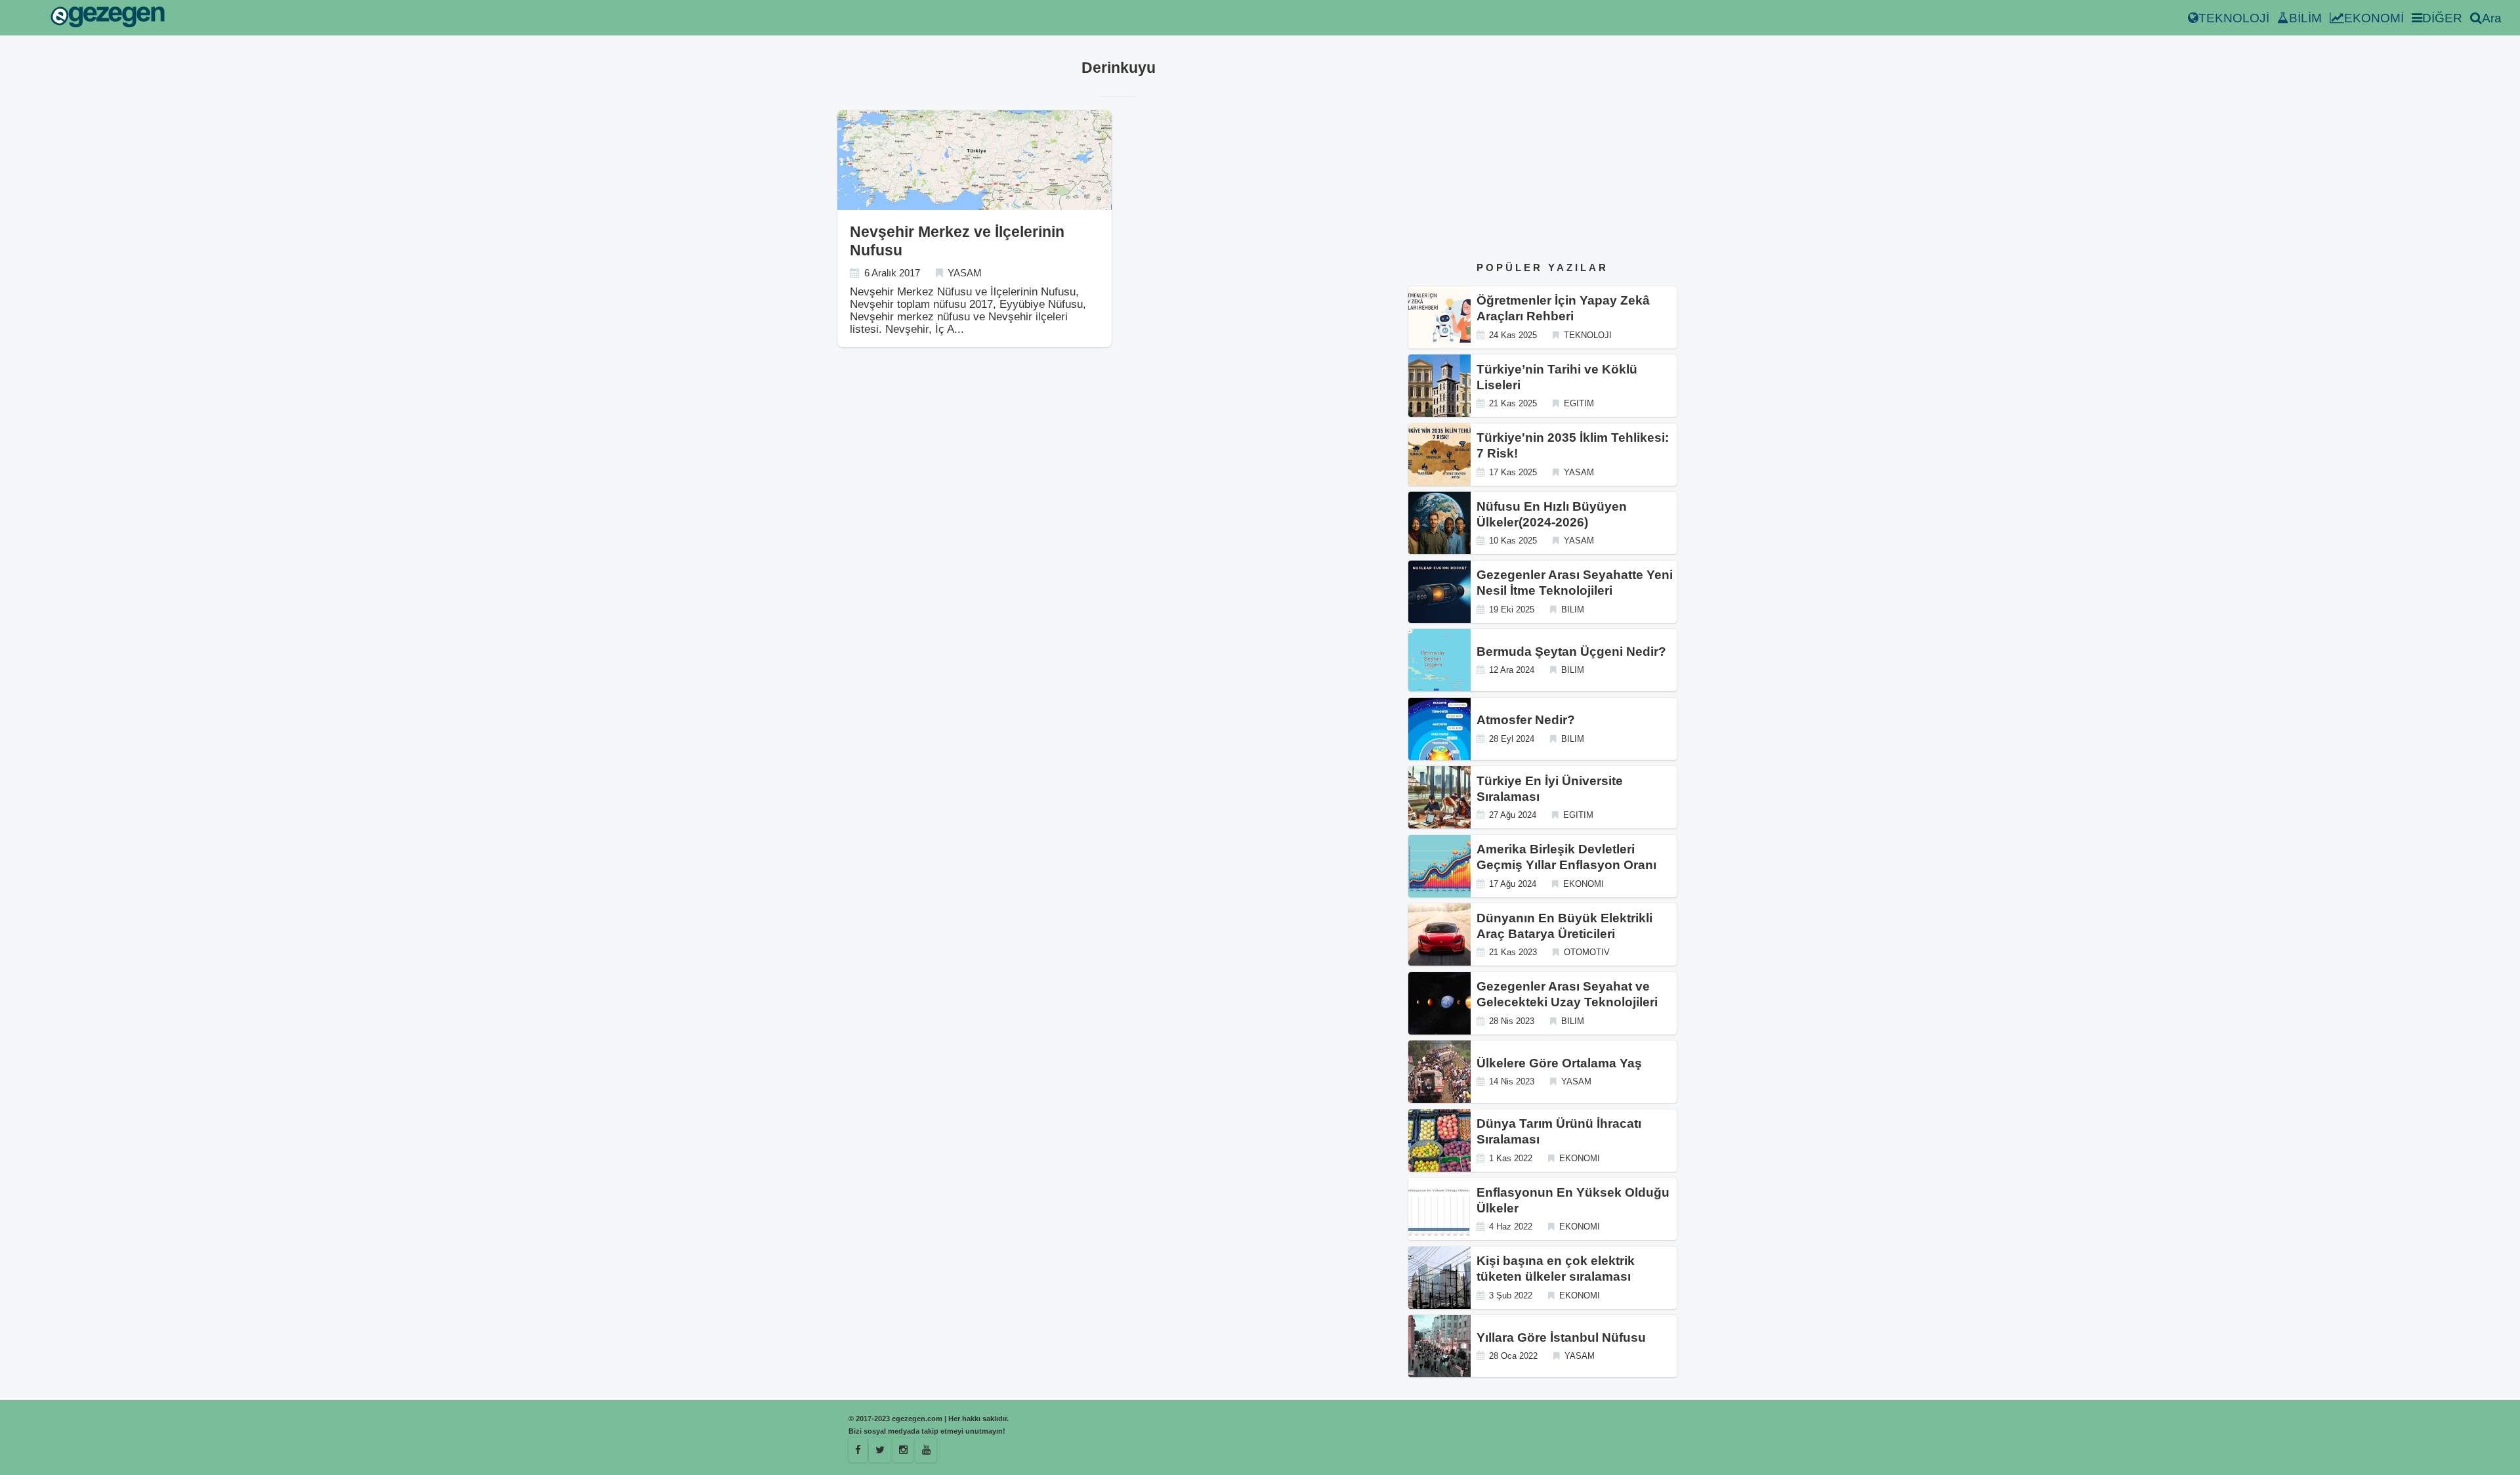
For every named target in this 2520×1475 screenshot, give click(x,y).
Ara (2492, 18)
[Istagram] (903, 1450)
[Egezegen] (880, 1450)
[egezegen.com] (108, 18)
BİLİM (2305, 18)
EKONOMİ (2374, 18)
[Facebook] (858, 1450)
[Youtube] (926, 1450)
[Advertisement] (1543, 150)
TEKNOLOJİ (2234, 18)
